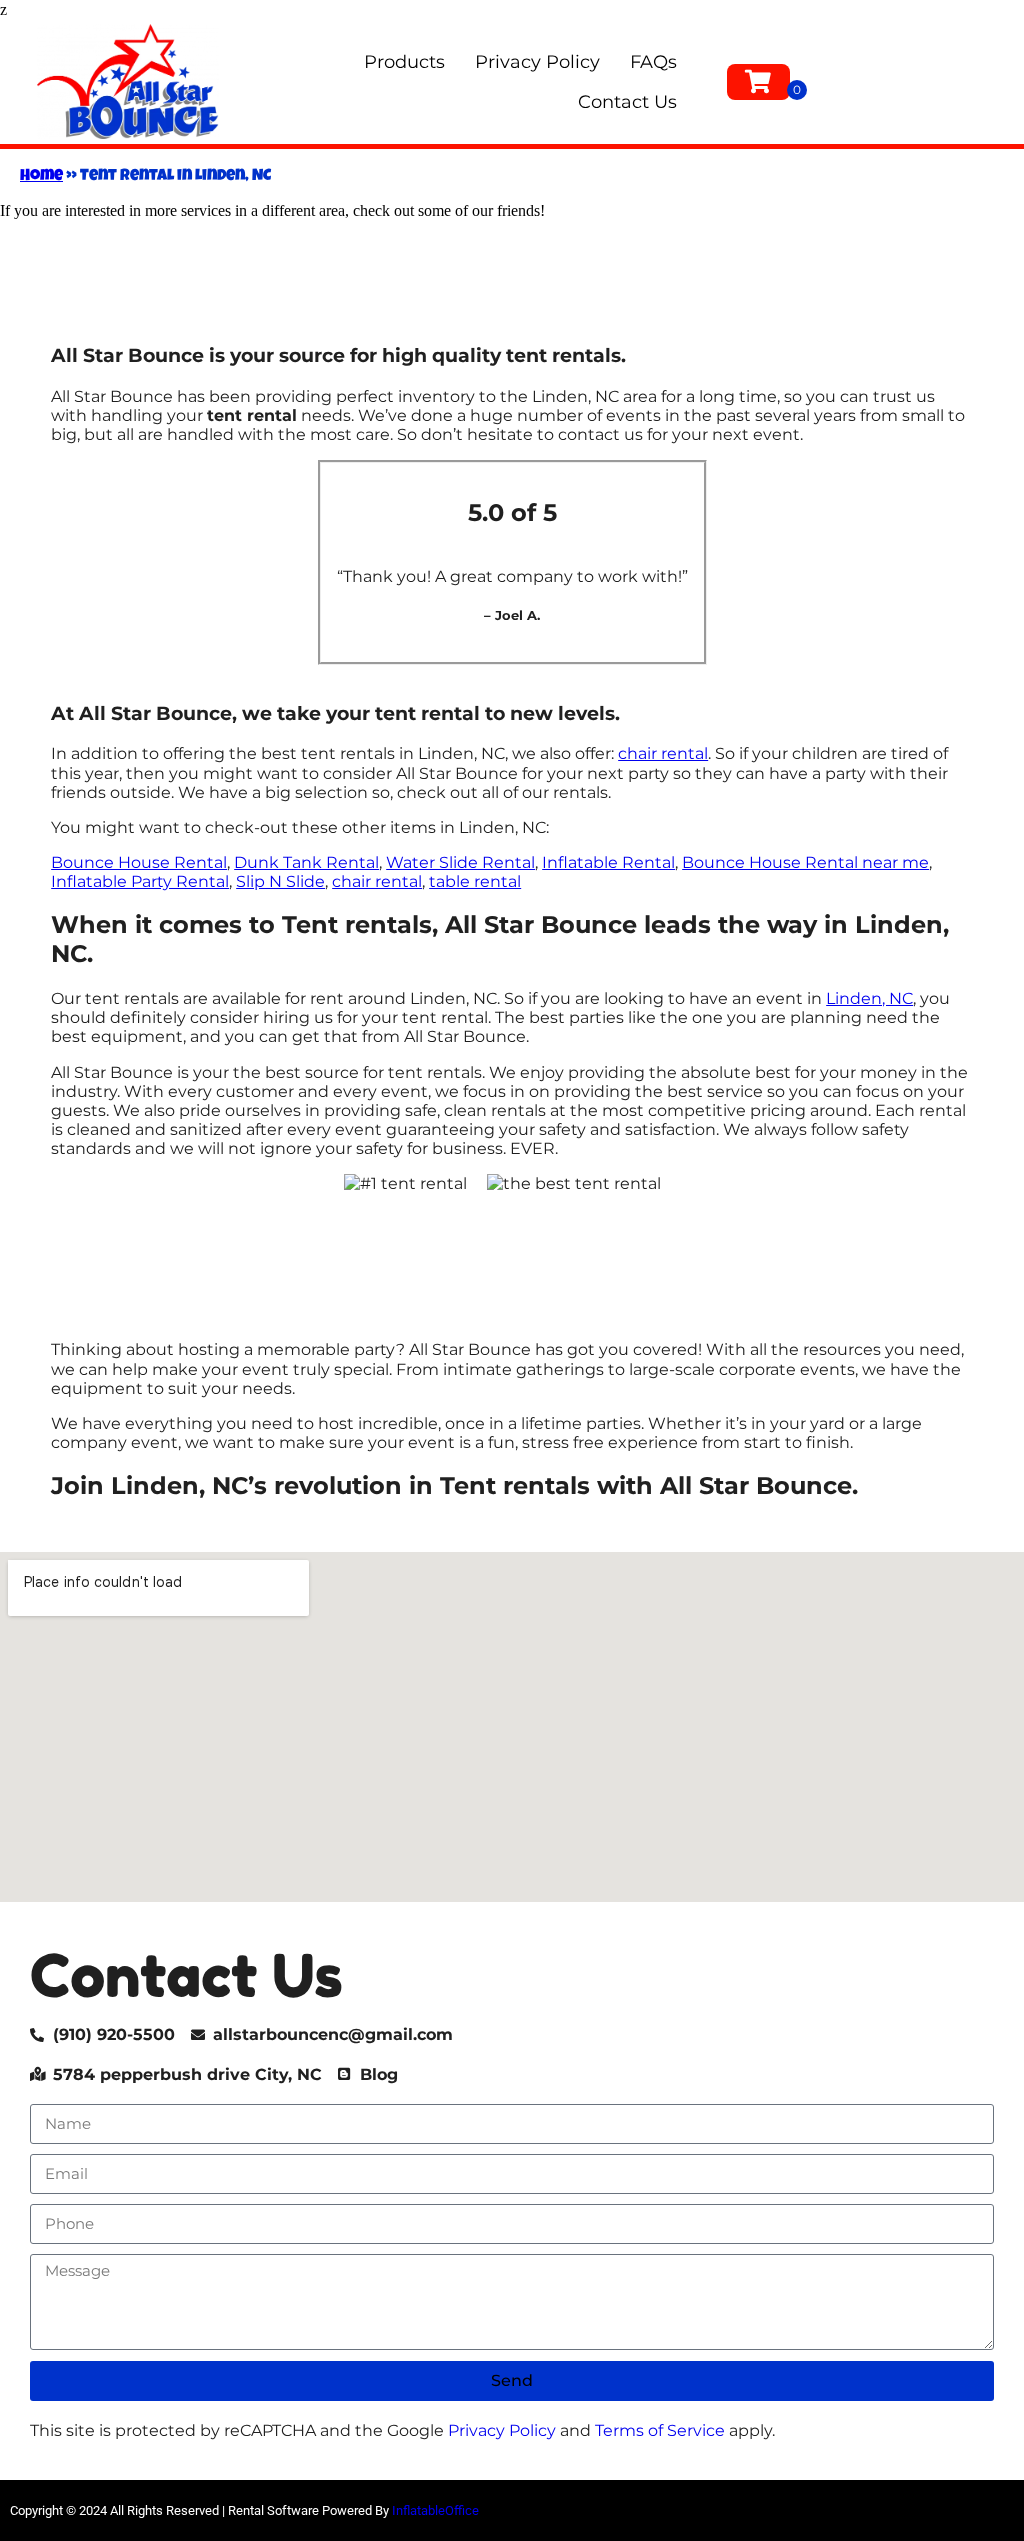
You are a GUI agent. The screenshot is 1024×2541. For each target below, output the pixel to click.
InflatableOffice (435, 2510)
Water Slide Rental (460, 862)
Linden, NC (869, 998)
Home (41, 177)
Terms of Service (660, 2430)
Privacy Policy (537, 62)
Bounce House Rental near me (805, 862)
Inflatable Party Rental (140, 881)
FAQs (653, 62)
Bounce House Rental (139, 862)
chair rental (663, 753)
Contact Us (627, 102)
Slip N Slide (280, 881)
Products (404, 62)
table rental (475, 881)
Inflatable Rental (608, 862)
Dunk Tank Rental (306, 862)
